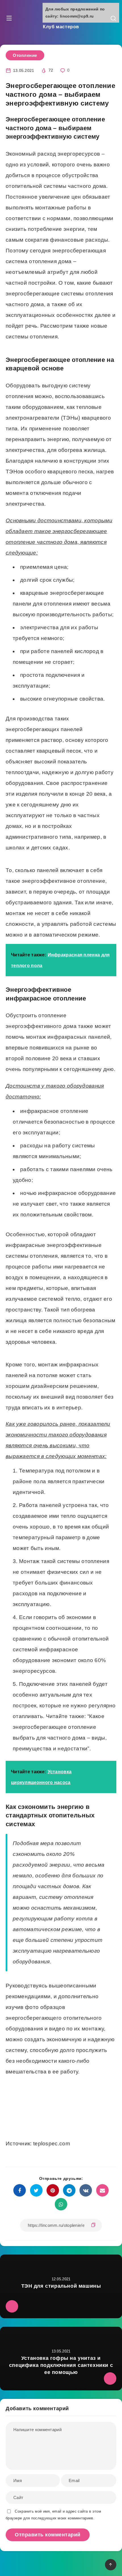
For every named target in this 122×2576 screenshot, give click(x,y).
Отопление (25, 55)
